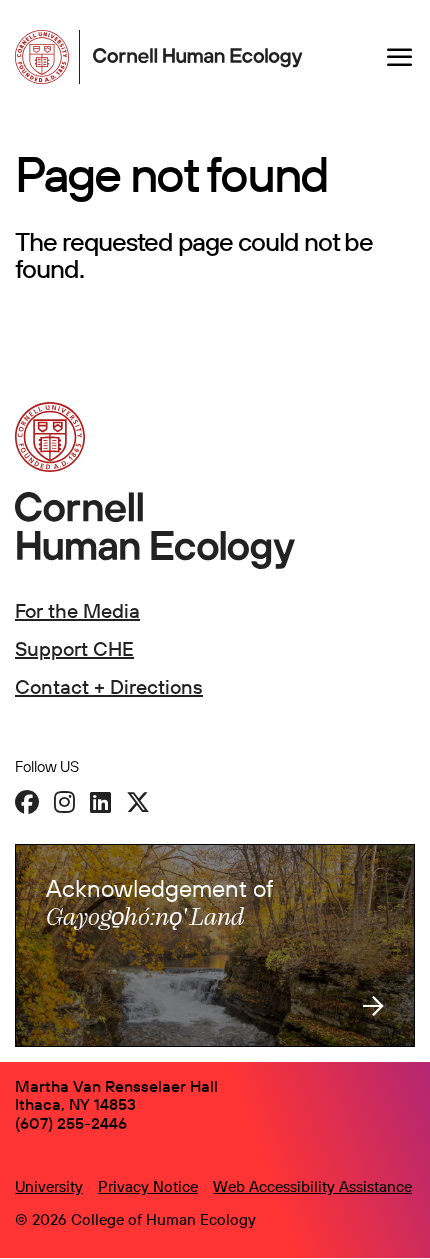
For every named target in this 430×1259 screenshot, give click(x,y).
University (49, 1186)
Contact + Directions (109, 686)
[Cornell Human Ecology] (47, 57)
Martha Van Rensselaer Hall (116, 1086)
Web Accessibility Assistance (312, 1186)
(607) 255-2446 (71, 1123)
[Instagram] (64, 802)
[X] (138, 802)
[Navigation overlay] (400, 57)
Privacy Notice (148, 1186)
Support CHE (74, 648)
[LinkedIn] (100, 802)
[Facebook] (27, 802)
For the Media (77, 610)
